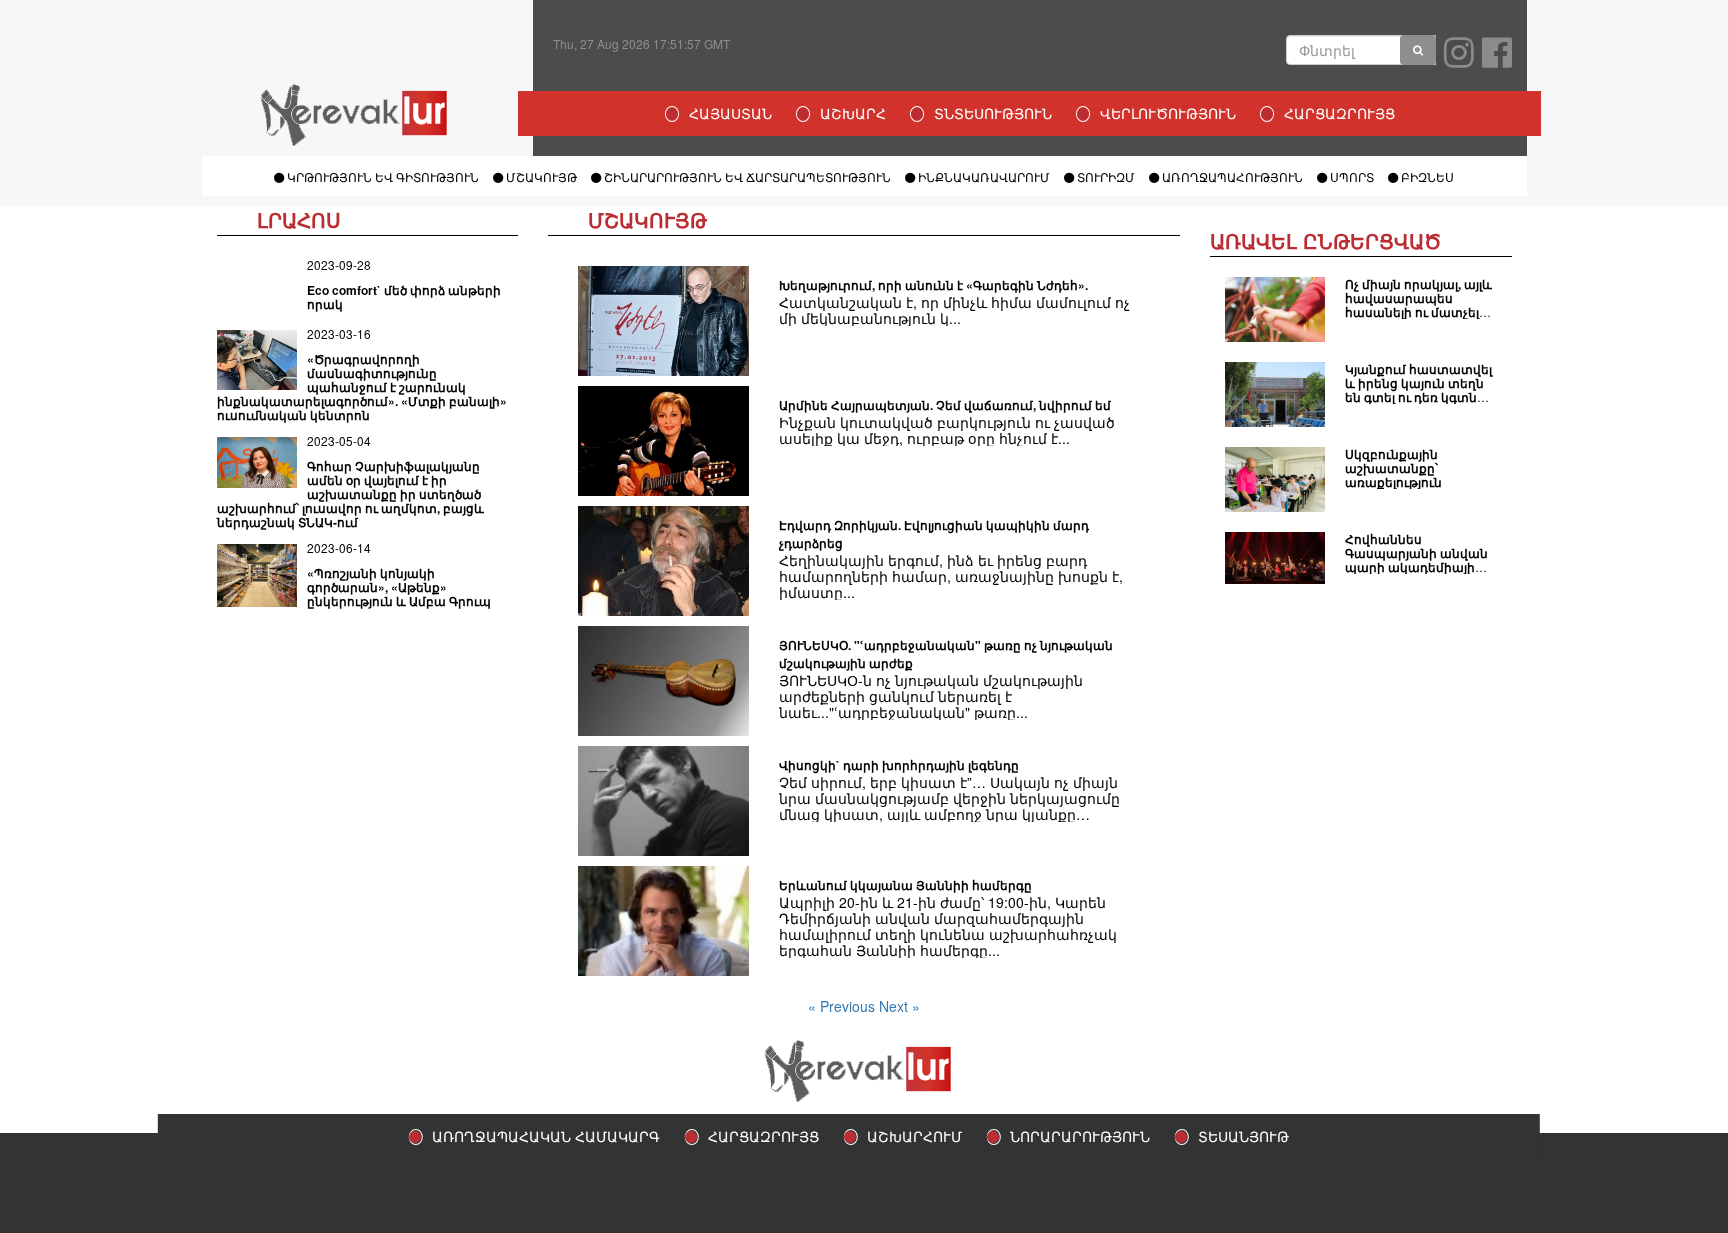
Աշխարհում (914, 1136)
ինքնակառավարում (982, 176)
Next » (899, 1006)
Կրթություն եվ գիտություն (381, 176)
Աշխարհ (853, 113)
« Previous (843, 1006)
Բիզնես (1426, 176)
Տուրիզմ (1104, 176)
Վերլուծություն (1168, 113)
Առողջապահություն (1231, 176)
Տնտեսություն (993, 113)
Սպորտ (1350, 176)
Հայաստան (730, 113)
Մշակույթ (540, 176)
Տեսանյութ (1243, 1136)
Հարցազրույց (1339, 113)
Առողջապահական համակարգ (546, 1136)
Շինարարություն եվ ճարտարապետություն (746, 176)
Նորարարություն (1080, 1136)
